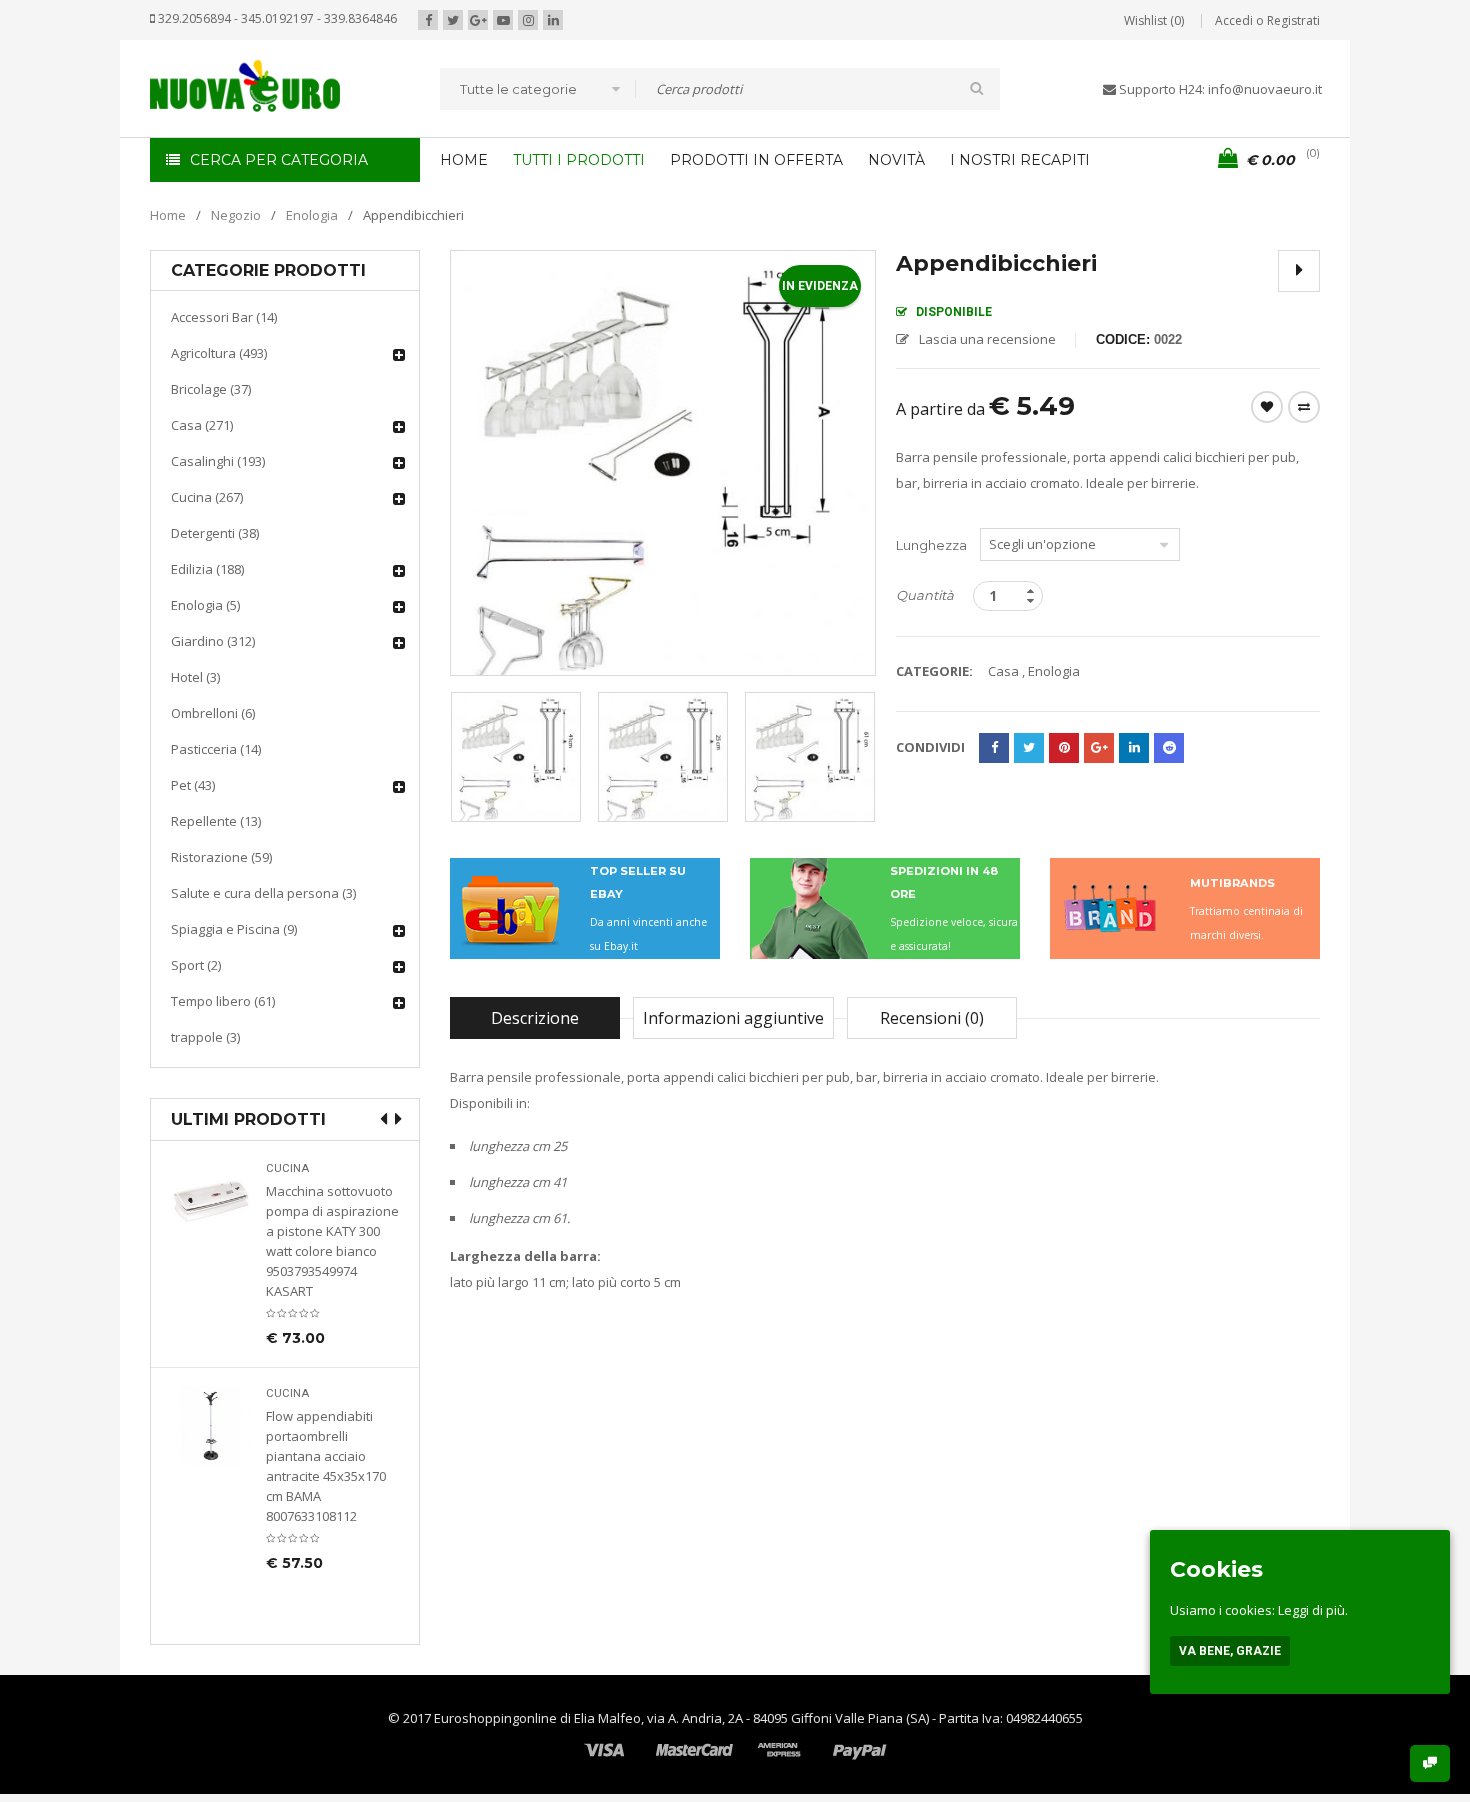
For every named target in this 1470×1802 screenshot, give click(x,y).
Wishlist (1267, 407)
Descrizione (535, 1018)
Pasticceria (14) (216, 749)
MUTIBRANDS (1232, 883)
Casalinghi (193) (218, 461)
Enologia (312, 215)
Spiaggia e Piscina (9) (234, 929)
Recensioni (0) (932, 1018)
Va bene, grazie (1230, 1651)
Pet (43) (193, 785)
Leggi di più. (1313, 1610)
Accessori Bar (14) (224, 317)
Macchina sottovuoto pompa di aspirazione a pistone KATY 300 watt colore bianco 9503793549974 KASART (332, 1241)
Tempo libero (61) (223, 1001)
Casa (1003, 671)
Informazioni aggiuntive (733, 1018)
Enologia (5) (205, 605)
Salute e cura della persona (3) (263, 893)
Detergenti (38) (215, 533)
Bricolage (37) (211, 389)
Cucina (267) (207, 497)
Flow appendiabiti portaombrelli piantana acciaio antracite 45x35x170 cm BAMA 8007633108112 (326, 1466)
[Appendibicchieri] (516, 757)
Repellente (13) (216, 821)
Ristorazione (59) (221, 857)
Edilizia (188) (207, 569)
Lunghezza (931, 545)
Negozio (236, 215)
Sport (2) (196, 965)
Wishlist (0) (1154, 20)
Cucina (287, 1168)
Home (168, 215)
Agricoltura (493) (219, 353)
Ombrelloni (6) (213, 713)
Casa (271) (202, 425)
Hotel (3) (195, 677)
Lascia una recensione (987, 339)
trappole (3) (205, 1037)
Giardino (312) (213, 641)
